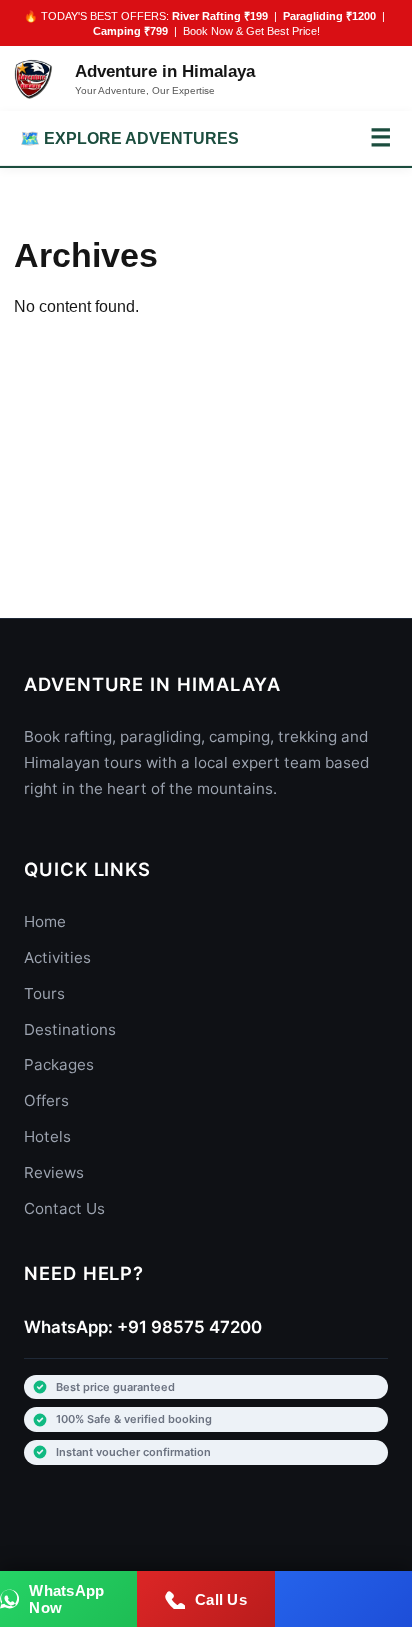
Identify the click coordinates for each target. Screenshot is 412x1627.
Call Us (221, 1599)
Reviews (54, 1172)
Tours (44, 993)
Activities (57, 957)
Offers (46, 1100)
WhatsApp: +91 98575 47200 (143, 1327)
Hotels (47, 1136)
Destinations (70, 1029)
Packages (59, 1064)
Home (45, 921)
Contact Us (64, 1208)
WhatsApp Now (66, 1599)
